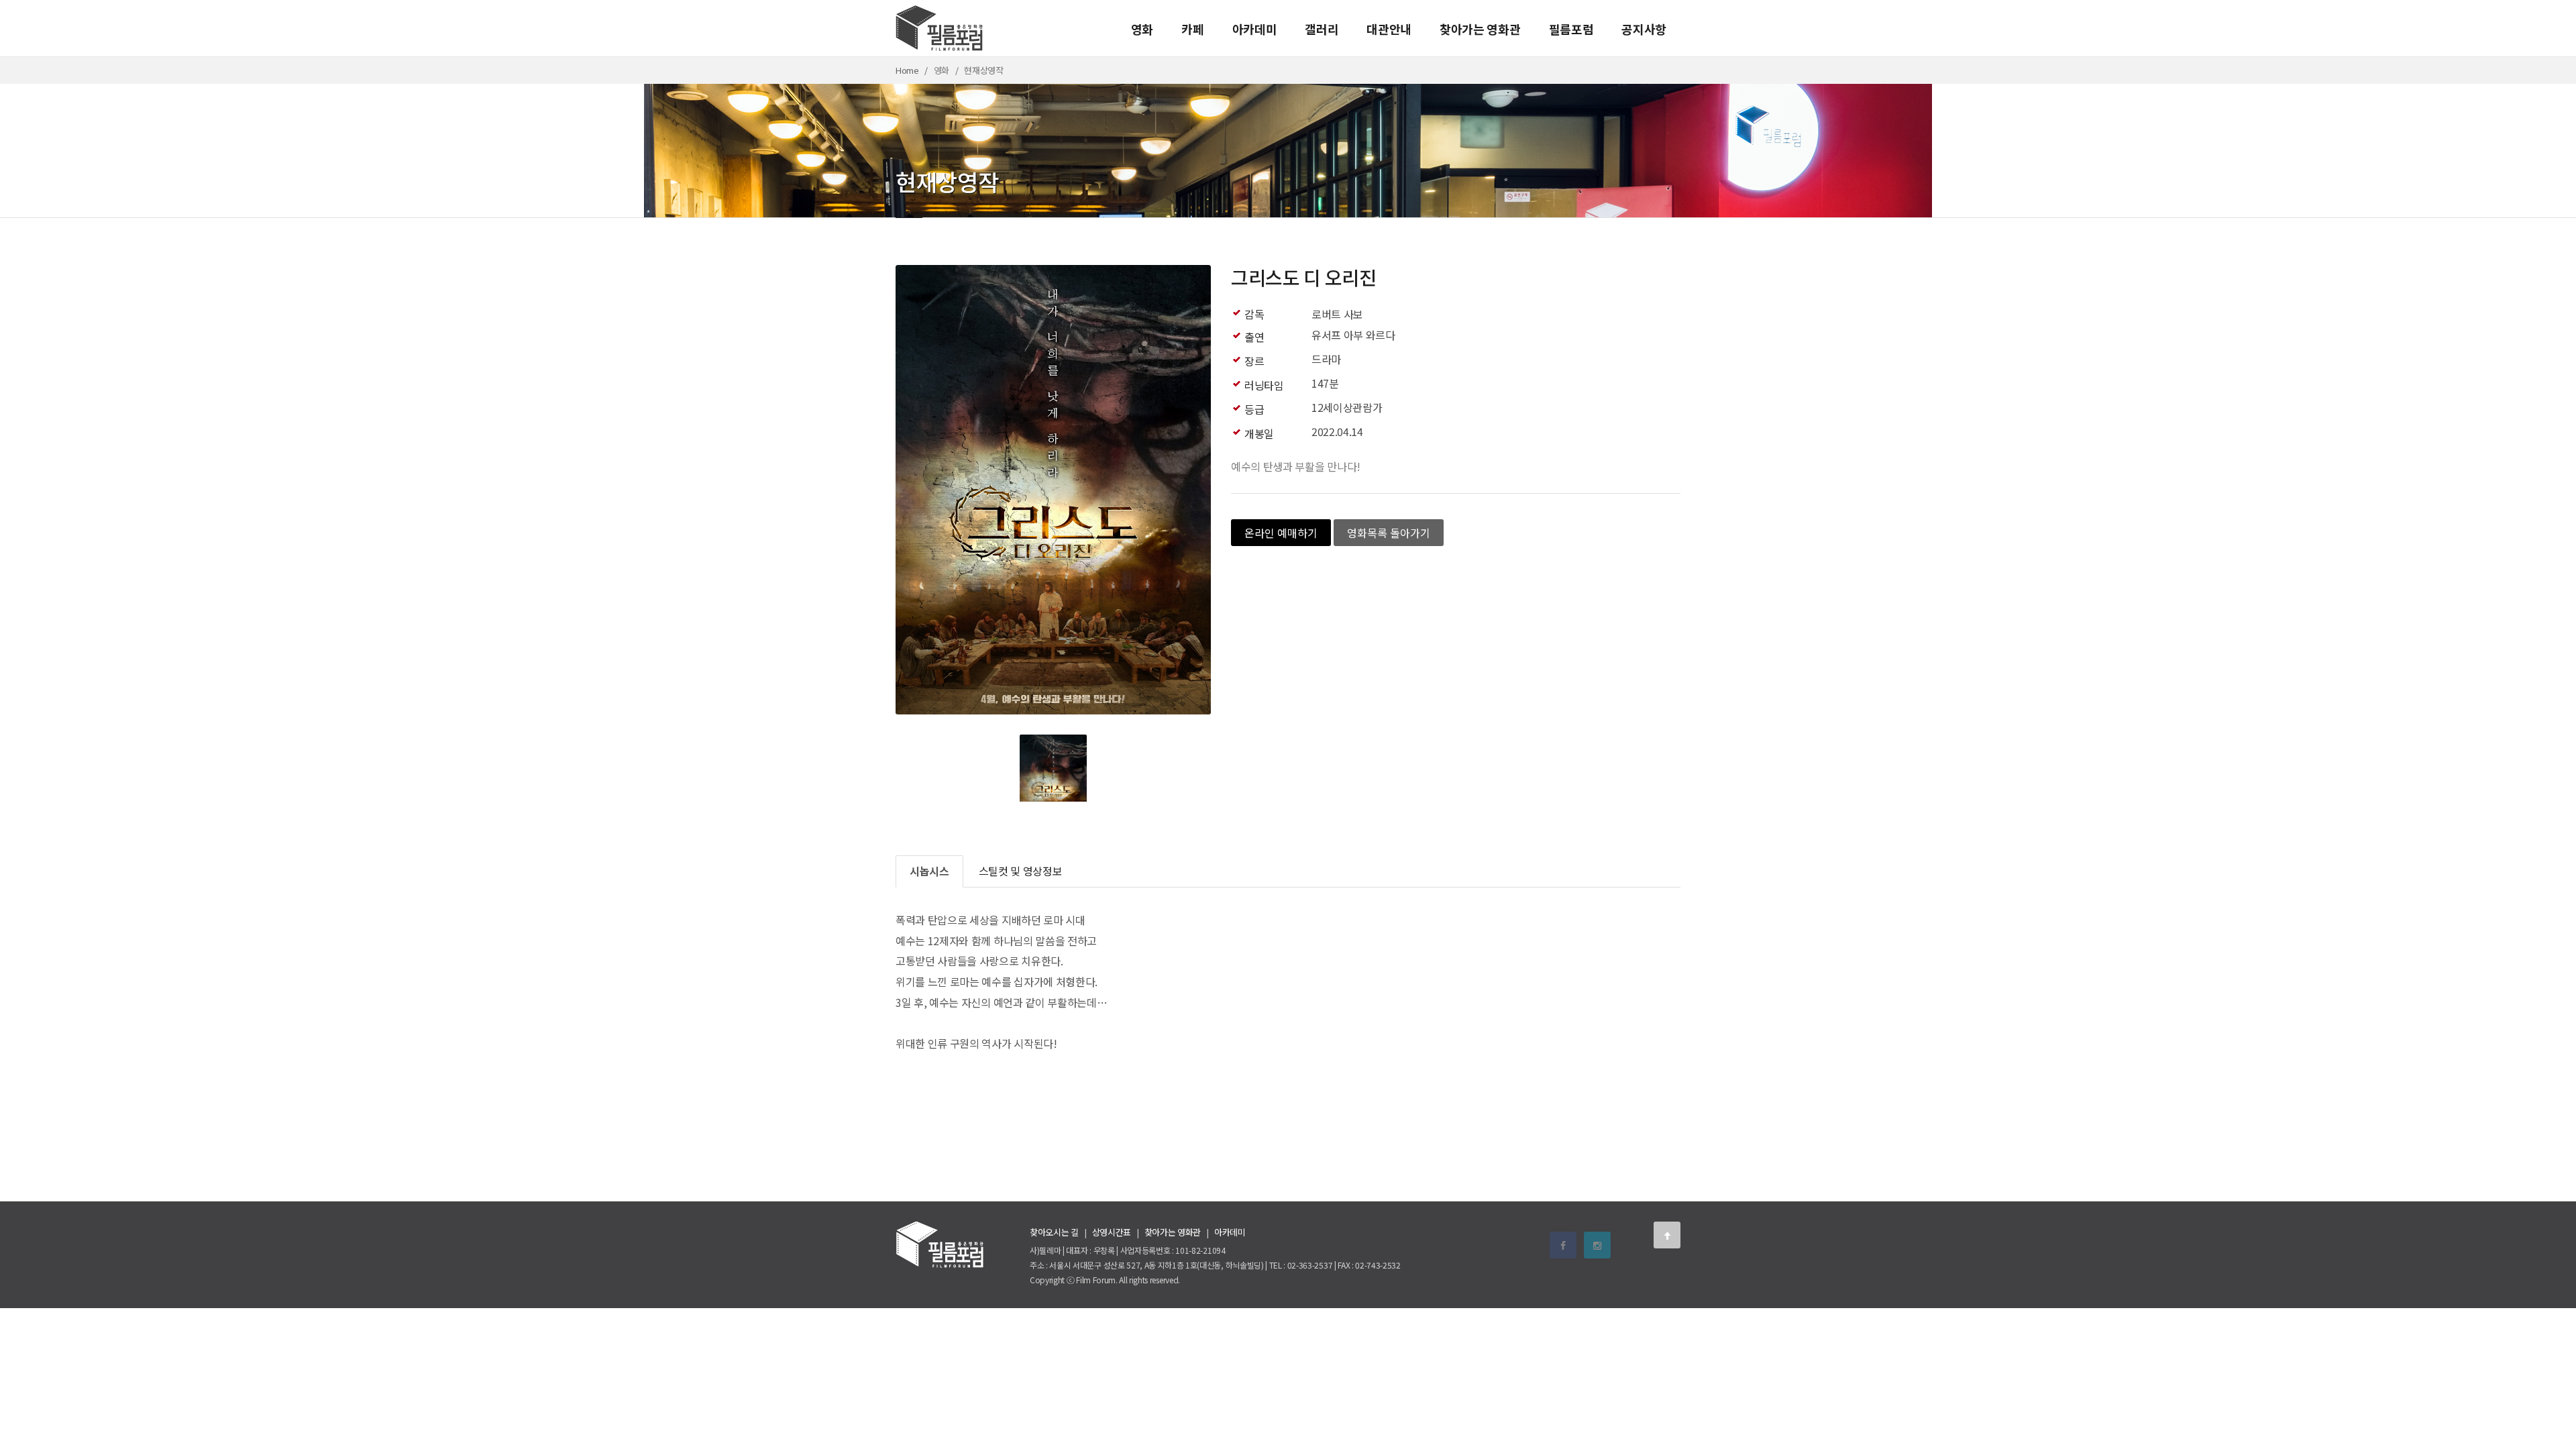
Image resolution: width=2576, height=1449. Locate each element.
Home (907, 70)
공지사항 (1644, 29)
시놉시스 (929, 871)
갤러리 (1322, 29)
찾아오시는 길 (1054, 1232)
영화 (1142, 29)
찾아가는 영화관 (1480, 29)
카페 (1192, 29)
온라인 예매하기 (1281, 533)
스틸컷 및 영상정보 (1021, 871)
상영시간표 (1112, 1232)
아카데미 (1255, 29)
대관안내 (1389, 29)
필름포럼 (1571, 29)
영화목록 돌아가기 (1389, 533)
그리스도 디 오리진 (1304, 277)
